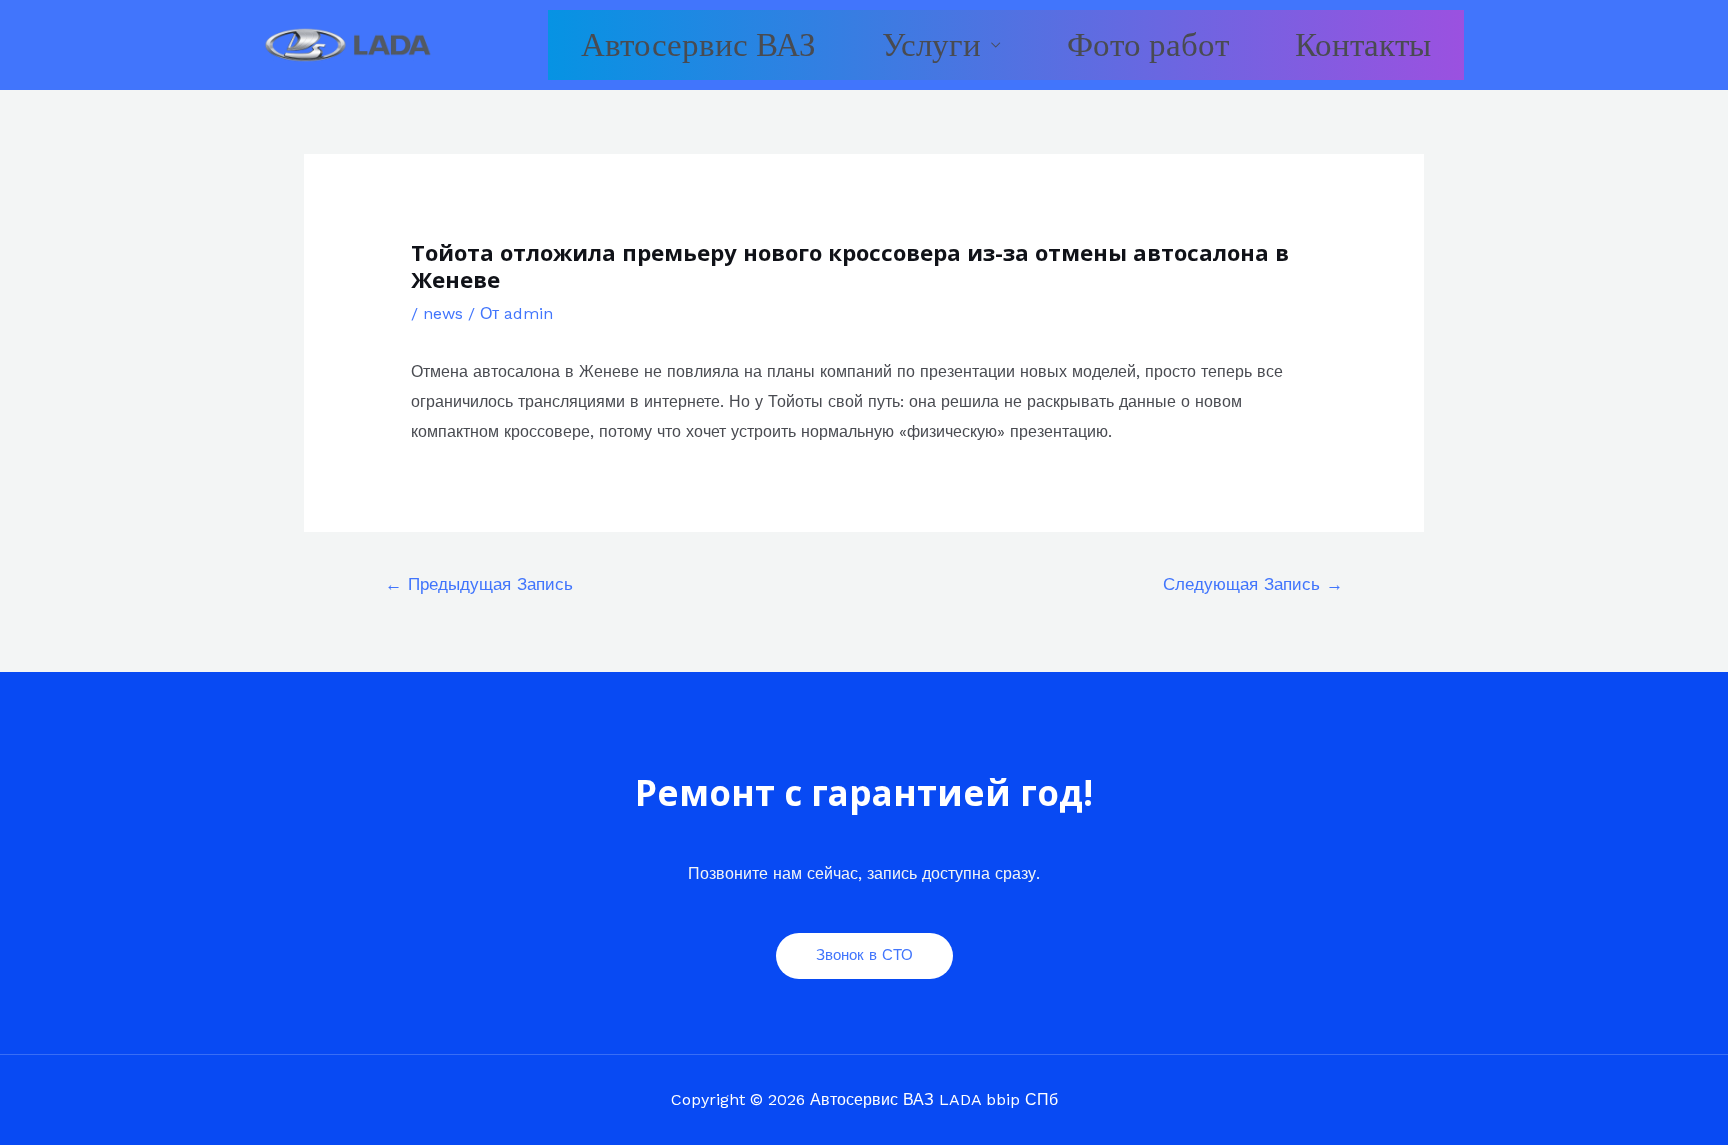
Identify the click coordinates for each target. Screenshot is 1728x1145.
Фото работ (1148, 45)
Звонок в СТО (864, 955)
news (443, 313)
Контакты (1363, 45)
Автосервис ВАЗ (698, 45)
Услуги (931, 45)
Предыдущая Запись (479, 584)
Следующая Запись (1253, 584)
